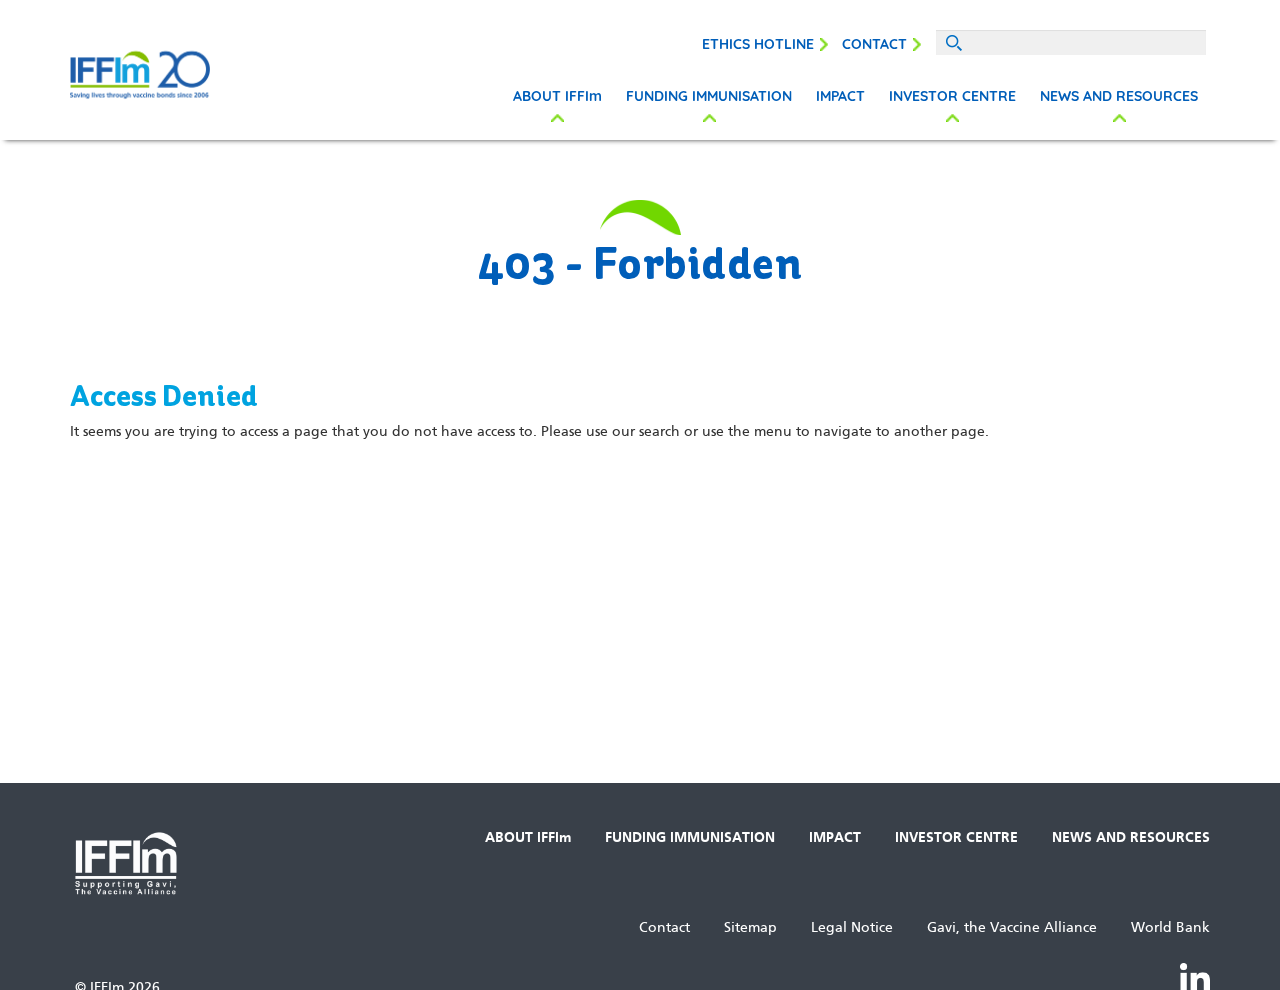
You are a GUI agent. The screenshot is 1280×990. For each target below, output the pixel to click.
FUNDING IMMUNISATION (709, 96)
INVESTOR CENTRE (952, 96)
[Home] (640, 75)
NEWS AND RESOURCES (1119, 96)
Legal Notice (852, 927)
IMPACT (840, 96)
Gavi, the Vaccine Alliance (1012, 927)
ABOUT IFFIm (557, 96)
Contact (874, 44)
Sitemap (750, 927)
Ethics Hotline (758, 44)
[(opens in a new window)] (1195, 977)
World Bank (1170, 927)
